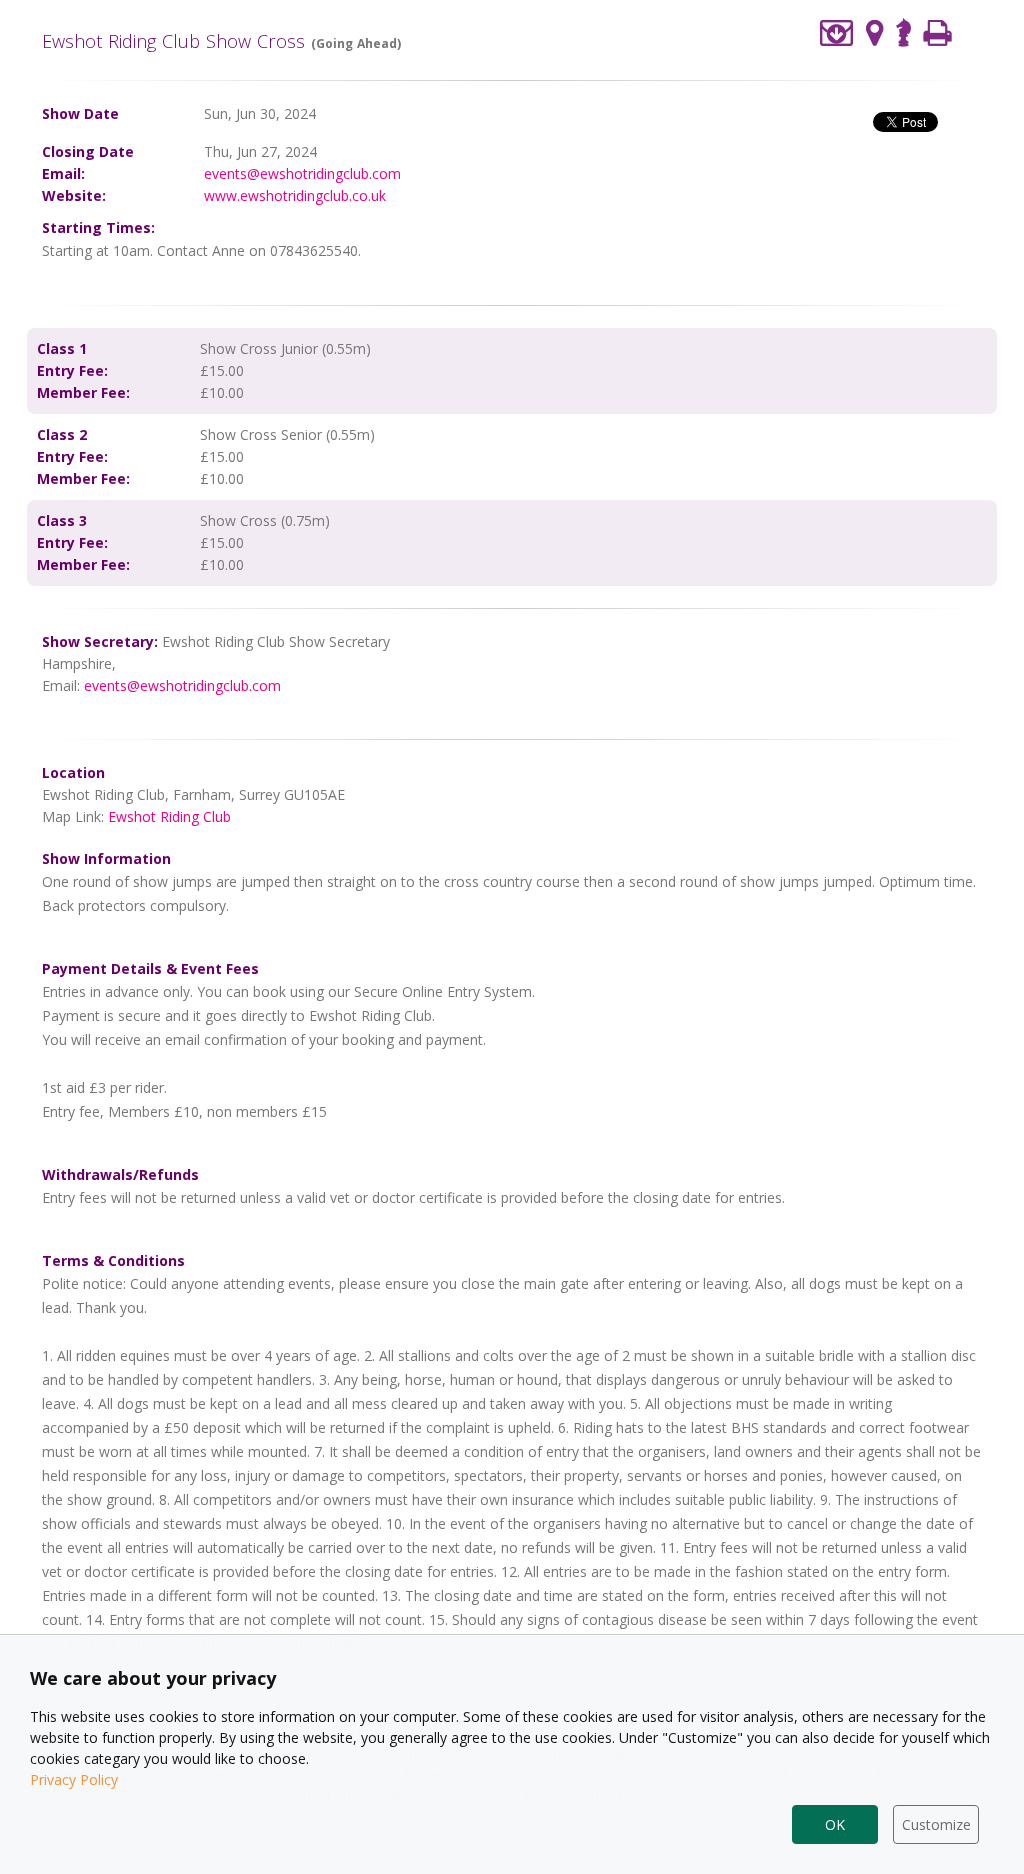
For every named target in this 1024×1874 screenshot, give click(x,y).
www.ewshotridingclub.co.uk (295, 195)
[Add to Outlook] (837, 32)
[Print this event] (937, 32)
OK (835, 1824)
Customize (936, 1824)
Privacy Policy (74, 1779)
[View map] (875, 32)
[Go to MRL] (903, 30)
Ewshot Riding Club (169, 816)
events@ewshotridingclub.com (302, 173)
